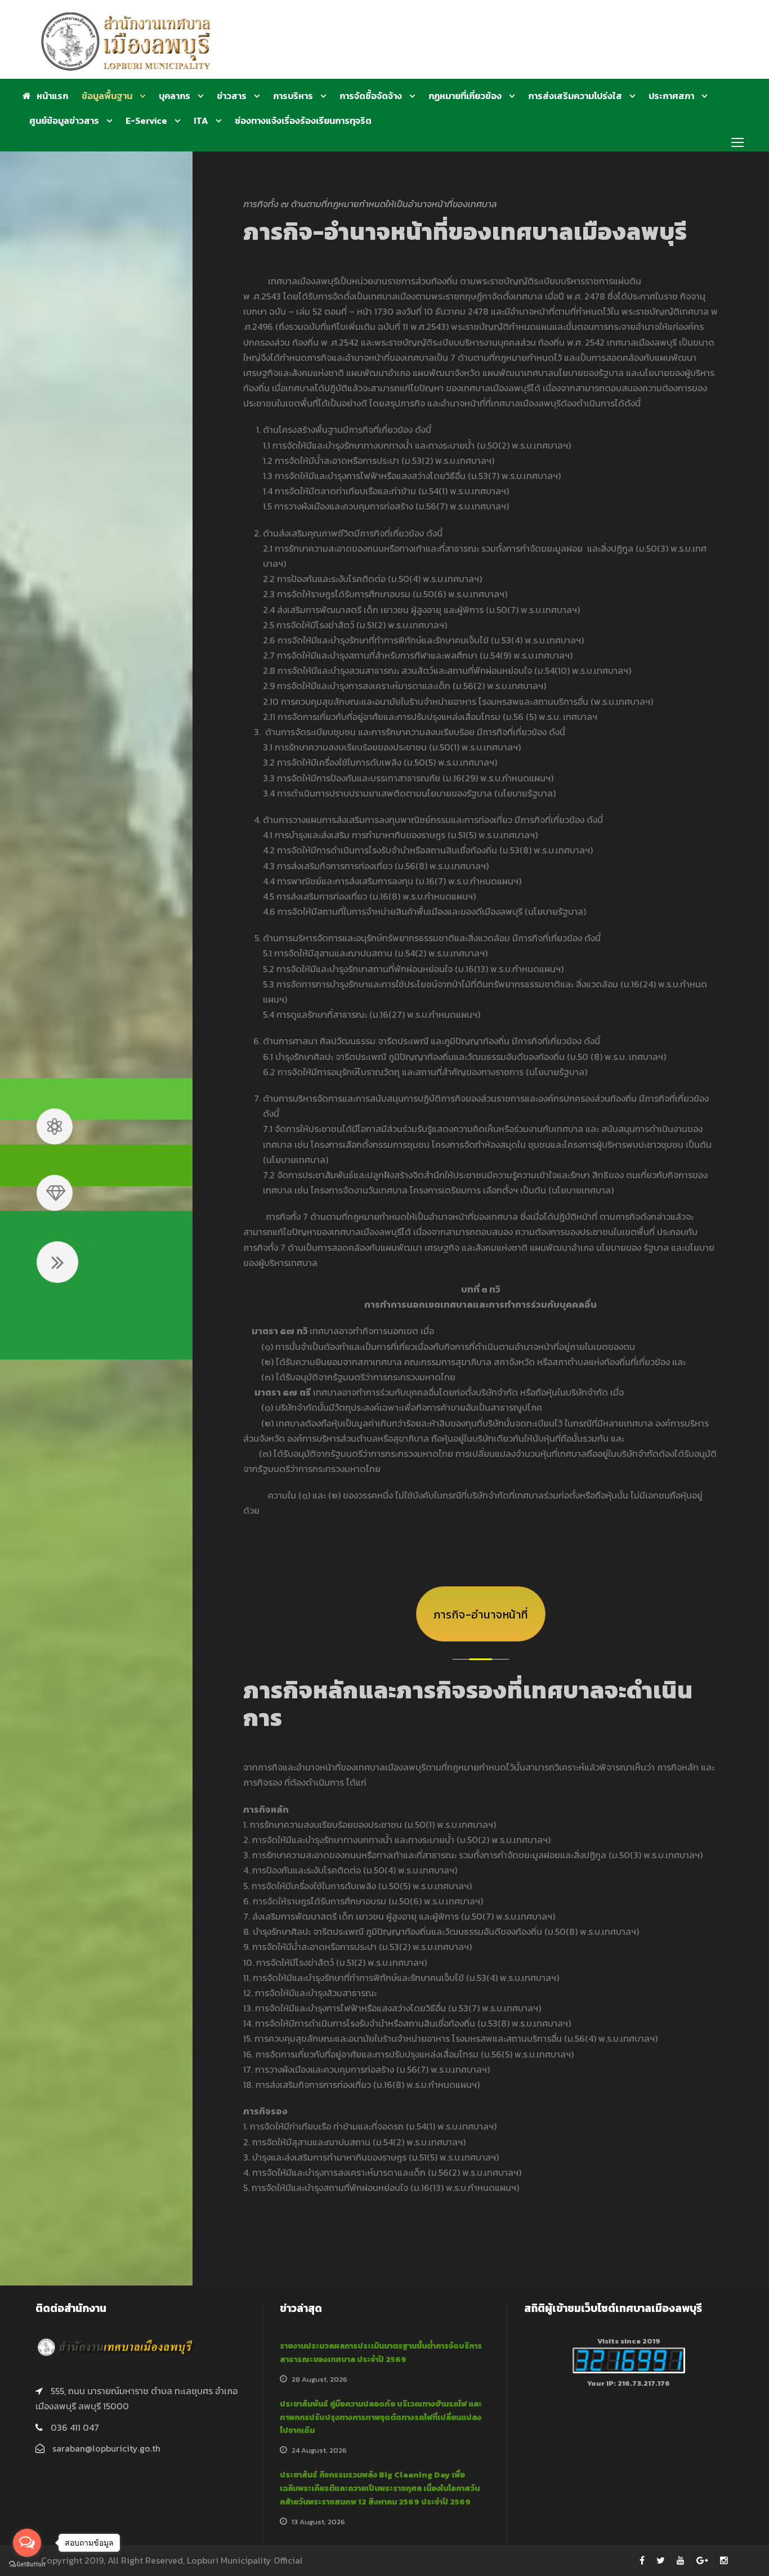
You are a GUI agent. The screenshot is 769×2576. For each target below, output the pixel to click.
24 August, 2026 (319, 2450)
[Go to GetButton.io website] (27, 2564)
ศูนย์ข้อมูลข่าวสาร (64, 120)
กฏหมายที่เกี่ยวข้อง (465, 96)
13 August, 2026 (318, 2522)
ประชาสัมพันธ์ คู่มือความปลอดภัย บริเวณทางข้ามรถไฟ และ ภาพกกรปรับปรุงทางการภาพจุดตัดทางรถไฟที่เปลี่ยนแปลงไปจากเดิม (381, 2418)
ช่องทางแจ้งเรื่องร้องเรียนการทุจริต (303, 120)
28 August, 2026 (319, 2379)
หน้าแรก (52, 96)
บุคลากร (175, 96)
